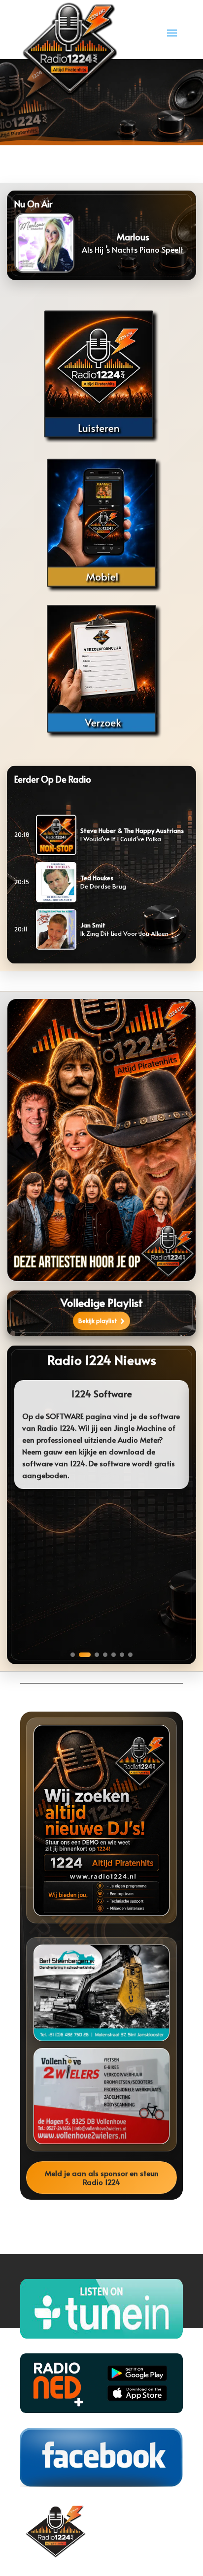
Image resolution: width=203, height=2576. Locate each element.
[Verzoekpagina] (101, 669)
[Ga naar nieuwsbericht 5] (114, 1655)
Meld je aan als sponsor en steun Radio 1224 (102, 2177)
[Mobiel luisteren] (101, 523)
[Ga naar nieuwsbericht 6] (122, 1655)
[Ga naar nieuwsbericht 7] (130, 1655)
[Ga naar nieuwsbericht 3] (97, 1655)
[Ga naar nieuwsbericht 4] (105, 1655)
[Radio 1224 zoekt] (101, 1821)
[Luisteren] (101, 377)
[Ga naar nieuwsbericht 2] (85, 1655)
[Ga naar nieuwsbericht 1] (73, 1655)
